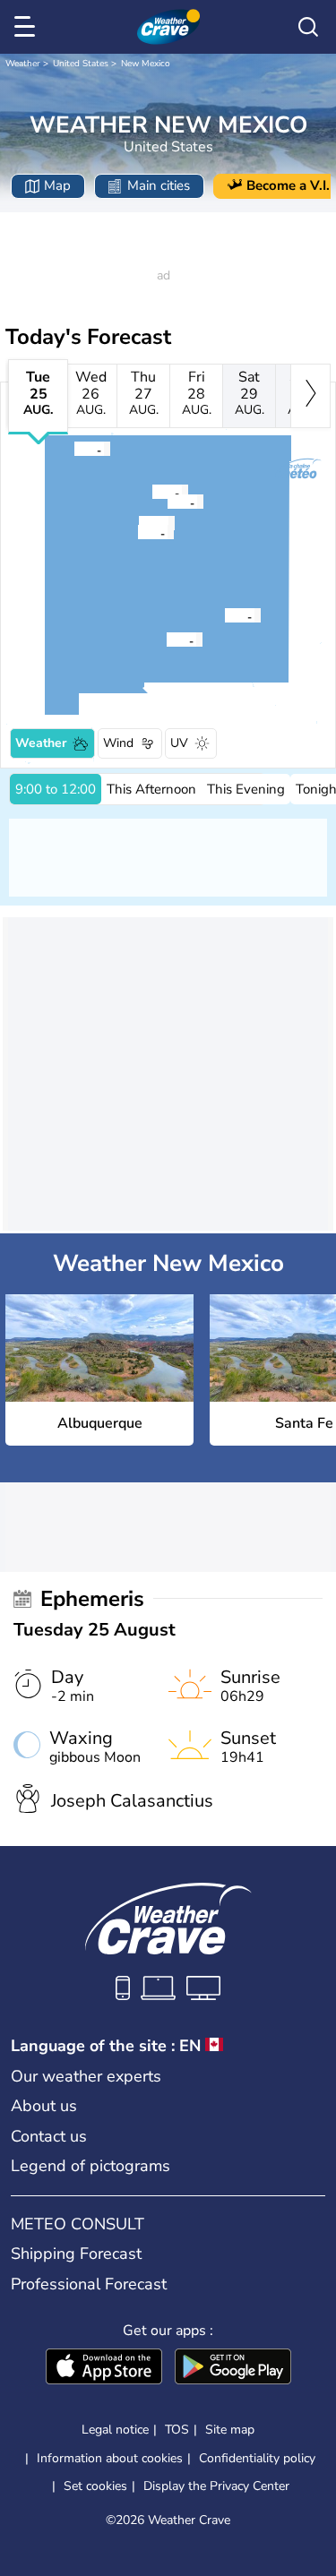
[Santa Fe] (167, 502)
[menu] (28, 27)
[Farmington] (73, 449)
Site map (230, 2430)
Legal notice (115, 2430)
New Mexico (146, 64)
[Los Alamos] (151, 492)
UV (179, 743)
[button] (142, 532)
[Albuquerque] (137, 532)
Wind (118, 743)
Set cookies (95, 2486)
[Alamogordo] (166, 640)
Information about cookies (110, 2458)
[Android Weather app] (233, 2368)
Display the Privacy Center (216, 2486)
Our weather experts (86, 2076)
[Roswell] (224, 615)
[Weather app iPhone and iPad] (104, 2368)
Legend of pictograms (90, 2166)
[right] (310, 396)
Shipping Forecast (76, 2254)
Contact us (49, 2136)
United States (81, 64)
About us (44, 2106)
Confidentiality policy (257, 2458)
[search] (308, 27)
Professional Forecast (89, 2284)
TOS (177, 2430)
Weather (23, 64)
